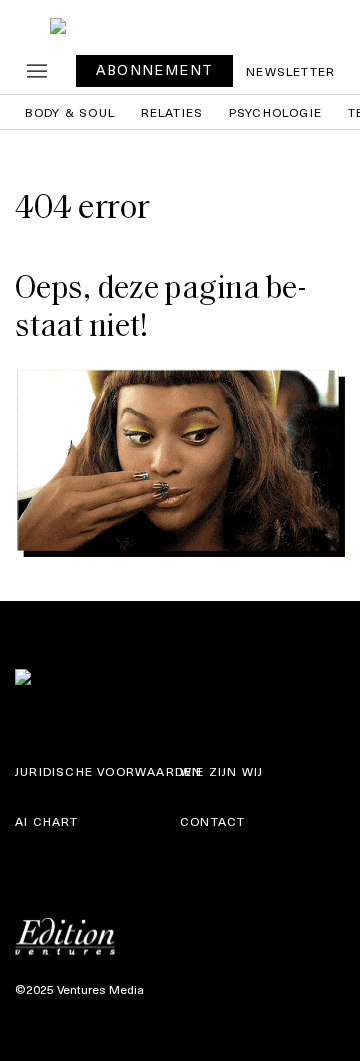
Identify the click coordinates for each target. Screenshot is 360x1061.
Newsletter (290, 71)
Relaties (172, 112)
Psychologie (275, 112)
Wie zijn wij (221, 771)
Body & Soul (70, 112)
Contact (212, 821)
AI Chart (47, 821)
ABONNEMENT (154, 69)
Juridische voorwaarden (108, 771)
